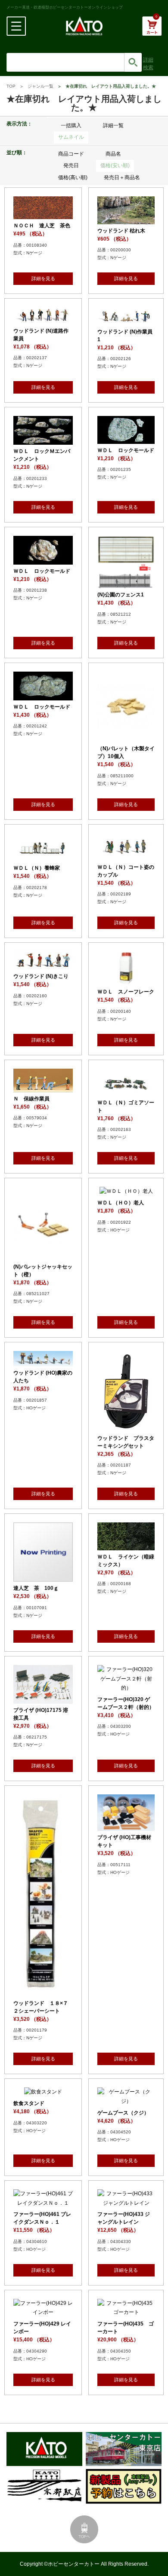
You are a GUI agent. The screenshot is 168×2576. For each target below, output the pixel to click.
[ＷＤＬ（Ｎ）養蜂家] (43, 857)
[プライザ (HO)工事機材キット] (126, 1826)
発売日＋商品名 (122, 177)
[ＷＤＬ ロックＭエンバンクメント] (43, 440)
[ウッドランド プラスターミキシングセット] (126, 1427)
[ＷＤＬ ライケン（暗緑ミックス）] (126, 1545)
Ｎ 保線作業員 (31, 1099)
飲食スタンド (29, 2103)
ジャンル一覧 (40, 86)
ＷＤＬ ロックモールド (126, 450)
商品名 (113, 154)
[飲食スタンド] (43, 2092)
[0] (152, 31)
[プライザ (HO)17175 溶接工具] (43, 1699)
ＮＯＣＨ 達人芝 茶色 (42, 226)
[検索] (133, 62)
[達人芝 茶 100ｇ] (43, 1577)
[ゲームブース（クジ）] (126, 2101)
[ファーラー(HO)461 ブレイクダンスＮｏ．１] (43, 2203)
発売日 (71, 165)
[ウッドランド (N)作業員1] (126, 320)
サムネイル (71, 137)
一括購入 (71, 125)
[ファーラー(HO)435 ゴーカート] (126, 2312)
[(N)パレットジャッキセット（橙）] (43, 1255)
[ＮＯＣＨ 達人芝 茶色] (43, 214)
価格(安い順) (115, 165)
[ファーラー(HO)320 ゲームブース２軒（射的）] (126, 1688)
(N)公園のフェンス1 (121, 595)
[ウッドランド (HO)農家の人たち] (43, 1361)
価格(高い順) (73, 177)
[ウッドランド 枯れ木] (126, 219)
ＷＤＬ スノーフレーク (126, 992)
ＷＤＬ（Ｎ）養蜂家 (37, 868)
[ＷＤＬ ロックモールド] (126, 439)
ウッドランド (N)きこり (41, 976)
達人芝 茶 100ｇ (36, 1588)
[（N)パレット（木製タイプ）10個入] (126, 737)
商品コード (71, 154)
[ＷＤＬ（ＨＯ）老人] (126, 1191)
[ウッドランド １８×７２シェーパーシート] (43, 1992)
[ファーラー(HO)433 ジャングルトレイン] (126, 2203)
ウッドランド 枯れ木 (121, 231)
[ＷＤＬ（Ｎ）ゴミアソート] (126, 1091)
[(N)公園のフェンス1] (126, 584)
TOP (11, 86)
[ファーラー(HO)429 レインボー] (43, 2312)
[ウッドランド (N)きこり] (43, 965)
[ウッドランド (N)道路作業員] (43, 319)
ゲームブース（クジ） (123, 2113)
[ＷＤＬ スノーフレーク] (126, 980)
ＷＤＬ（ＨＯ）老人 (121, 1203)
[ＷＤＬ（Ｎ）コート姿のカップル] (126, 856)
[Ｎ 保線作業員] (43, 1087)
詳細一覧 (113, 125)
